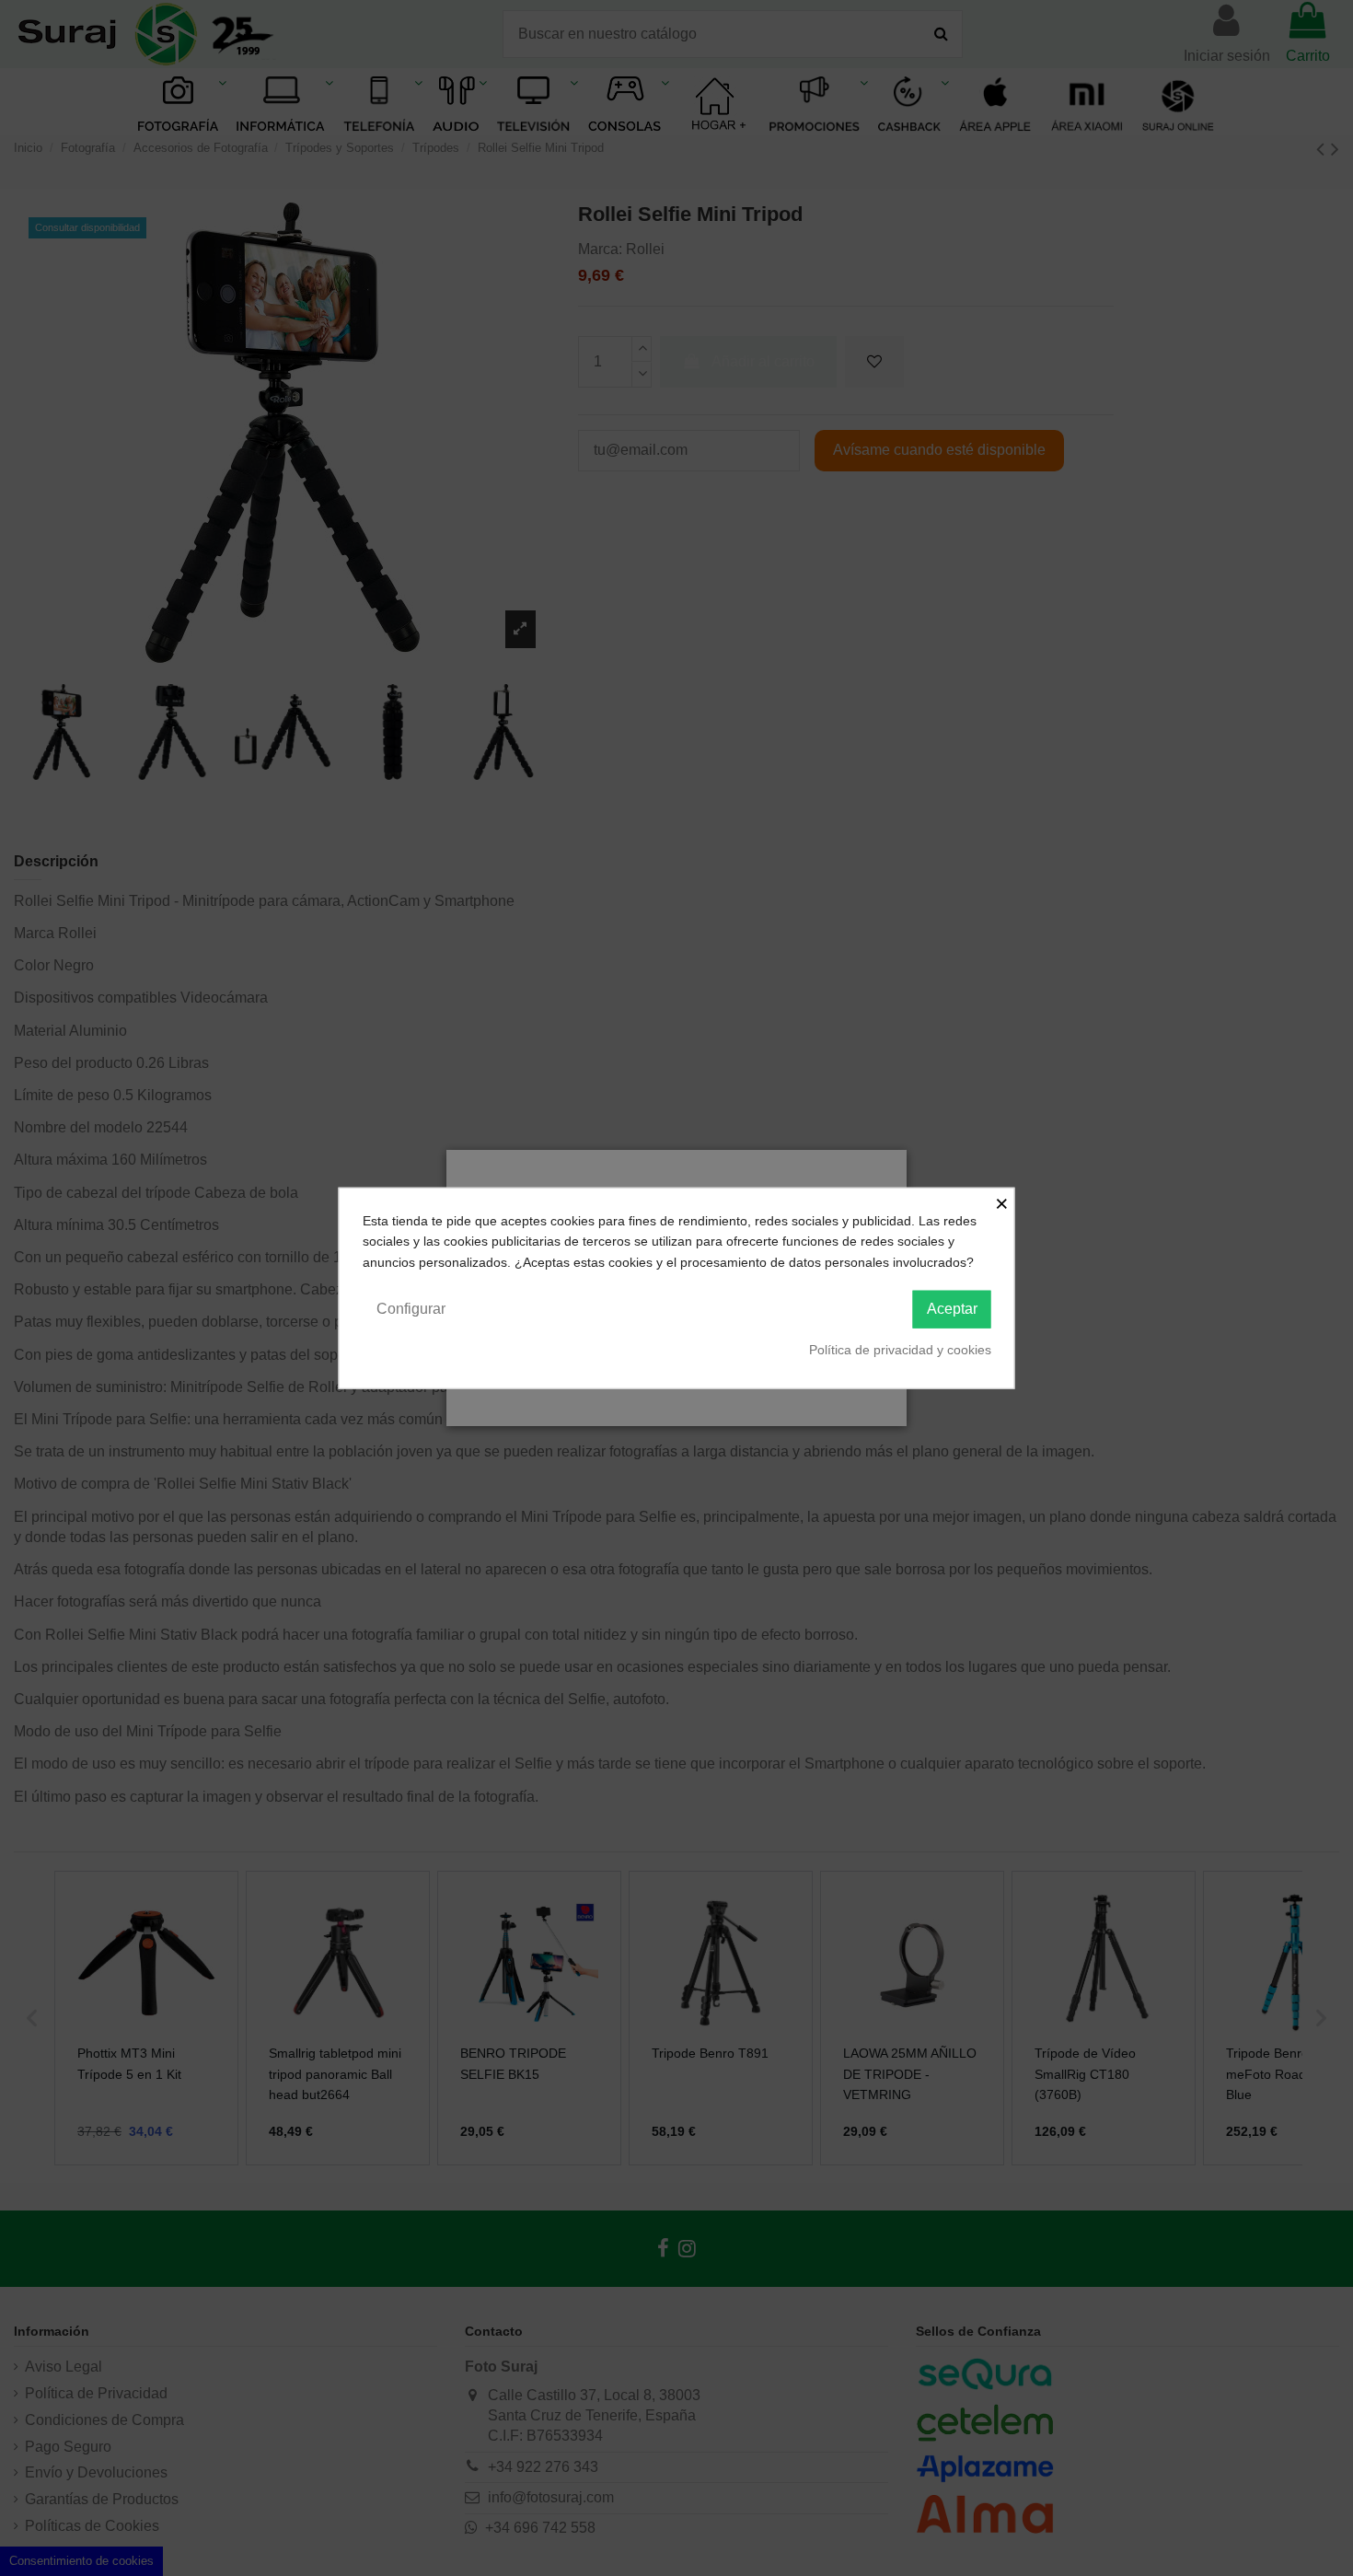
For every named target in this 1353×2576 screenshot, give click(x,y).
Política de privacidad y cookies (900, 1350)
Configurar (411, 1309)
